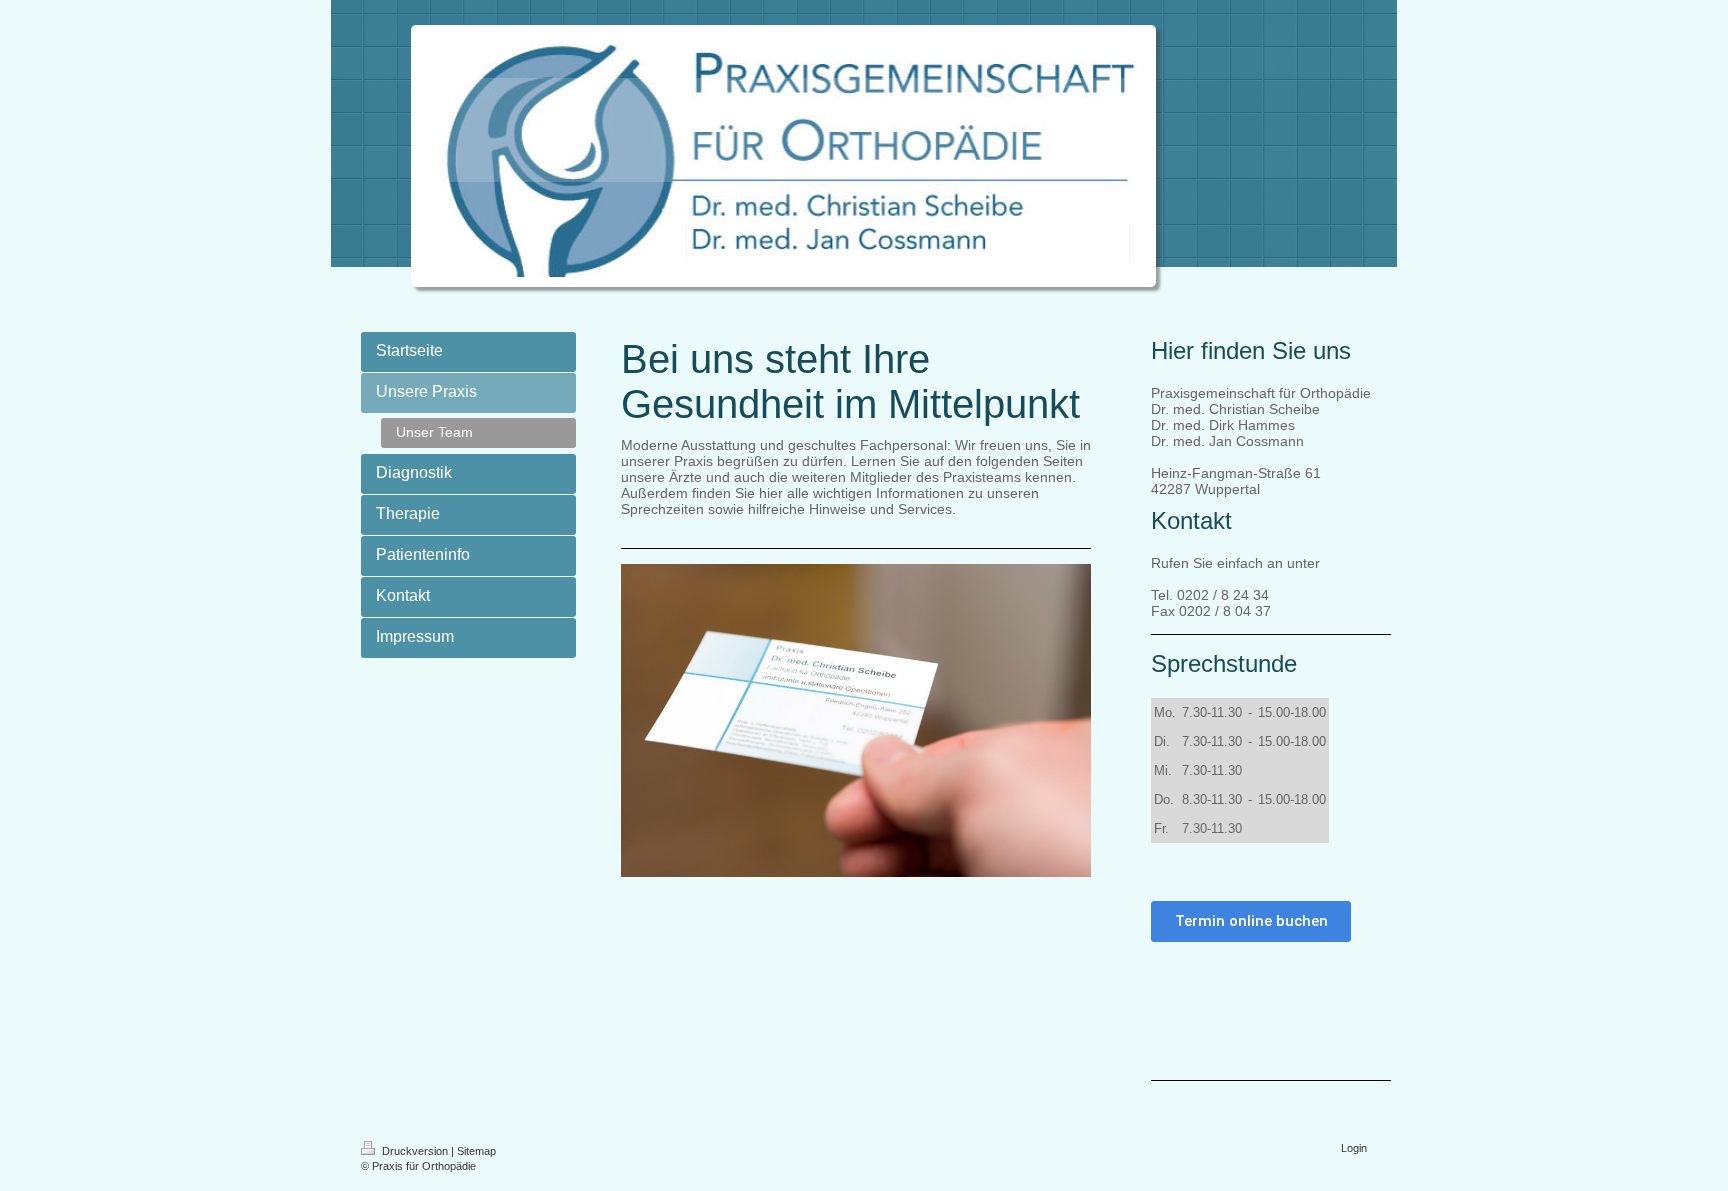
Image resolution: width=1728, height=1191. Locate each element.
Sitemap (476, 1151)
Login (1354, 1148)
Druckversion (415, 1151)
